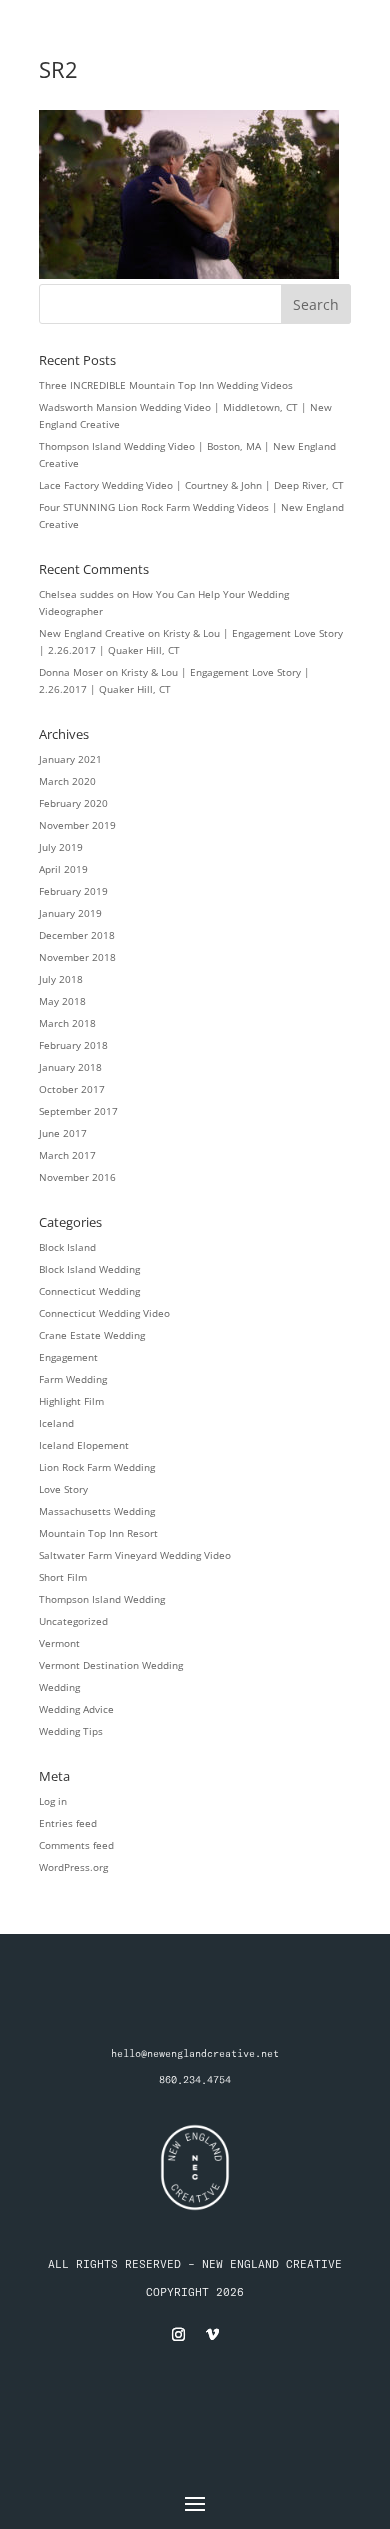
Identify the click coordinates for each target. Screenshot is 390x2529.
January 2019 (70, 913)
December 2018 (77, 935)
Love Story (63, 1489)
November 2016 (77, 1177)
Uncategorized (73, 1621)
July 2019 (61, 847)
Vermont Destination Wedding (111, 1665)
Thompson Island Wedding (102, 1599)
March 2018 (67, 1023)
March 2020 (67, 781)
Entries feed (68, 1823)
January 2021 (70, 759)
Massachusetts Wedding (97, 1511)
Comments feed (76, 1845)
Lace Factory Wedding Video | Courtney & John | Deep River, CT (191, 485)
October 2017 (72, 1089)
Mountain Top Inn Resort (98, 1533)
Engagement (68, 1357)
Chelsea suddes (76, 594)
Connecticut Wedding (89, 1291)
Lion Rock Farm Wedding (97, 1467)
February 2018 (73, 1045)
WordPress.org (73, 1867)
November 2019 (77, 825)
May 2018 (62, 1001)
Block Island (67, 1247)
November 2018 (77, 957)
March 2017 (67, 1155)
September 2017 (78, 1111)
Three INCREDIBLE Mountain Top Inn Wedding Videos (166, 385)
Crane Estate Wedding (92, 1335)
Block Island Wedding (89, 1269)
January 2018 (70, 1067)
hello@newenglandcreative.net (195, 2053)
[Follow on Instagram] (178, 2335)
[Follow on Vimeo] (212, 2335)
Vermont (59, 1643)
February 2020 (73, 803)
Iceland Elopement (84, 1445)
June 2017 (63, 1133)
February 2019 (73, 891)
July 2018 (61, 979)
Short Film (63, 1577)
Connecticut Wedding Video (104, 1313)
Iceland (56, 1423)
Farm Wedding (73, 1379)
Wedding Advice (76, 1709)
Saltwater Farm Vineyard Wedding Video (135, 1555)
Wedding (59, 1687)
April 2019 (63, 869)
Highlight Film (71, 1401)
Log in (53, 1801)
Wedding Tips (71, 1731)
